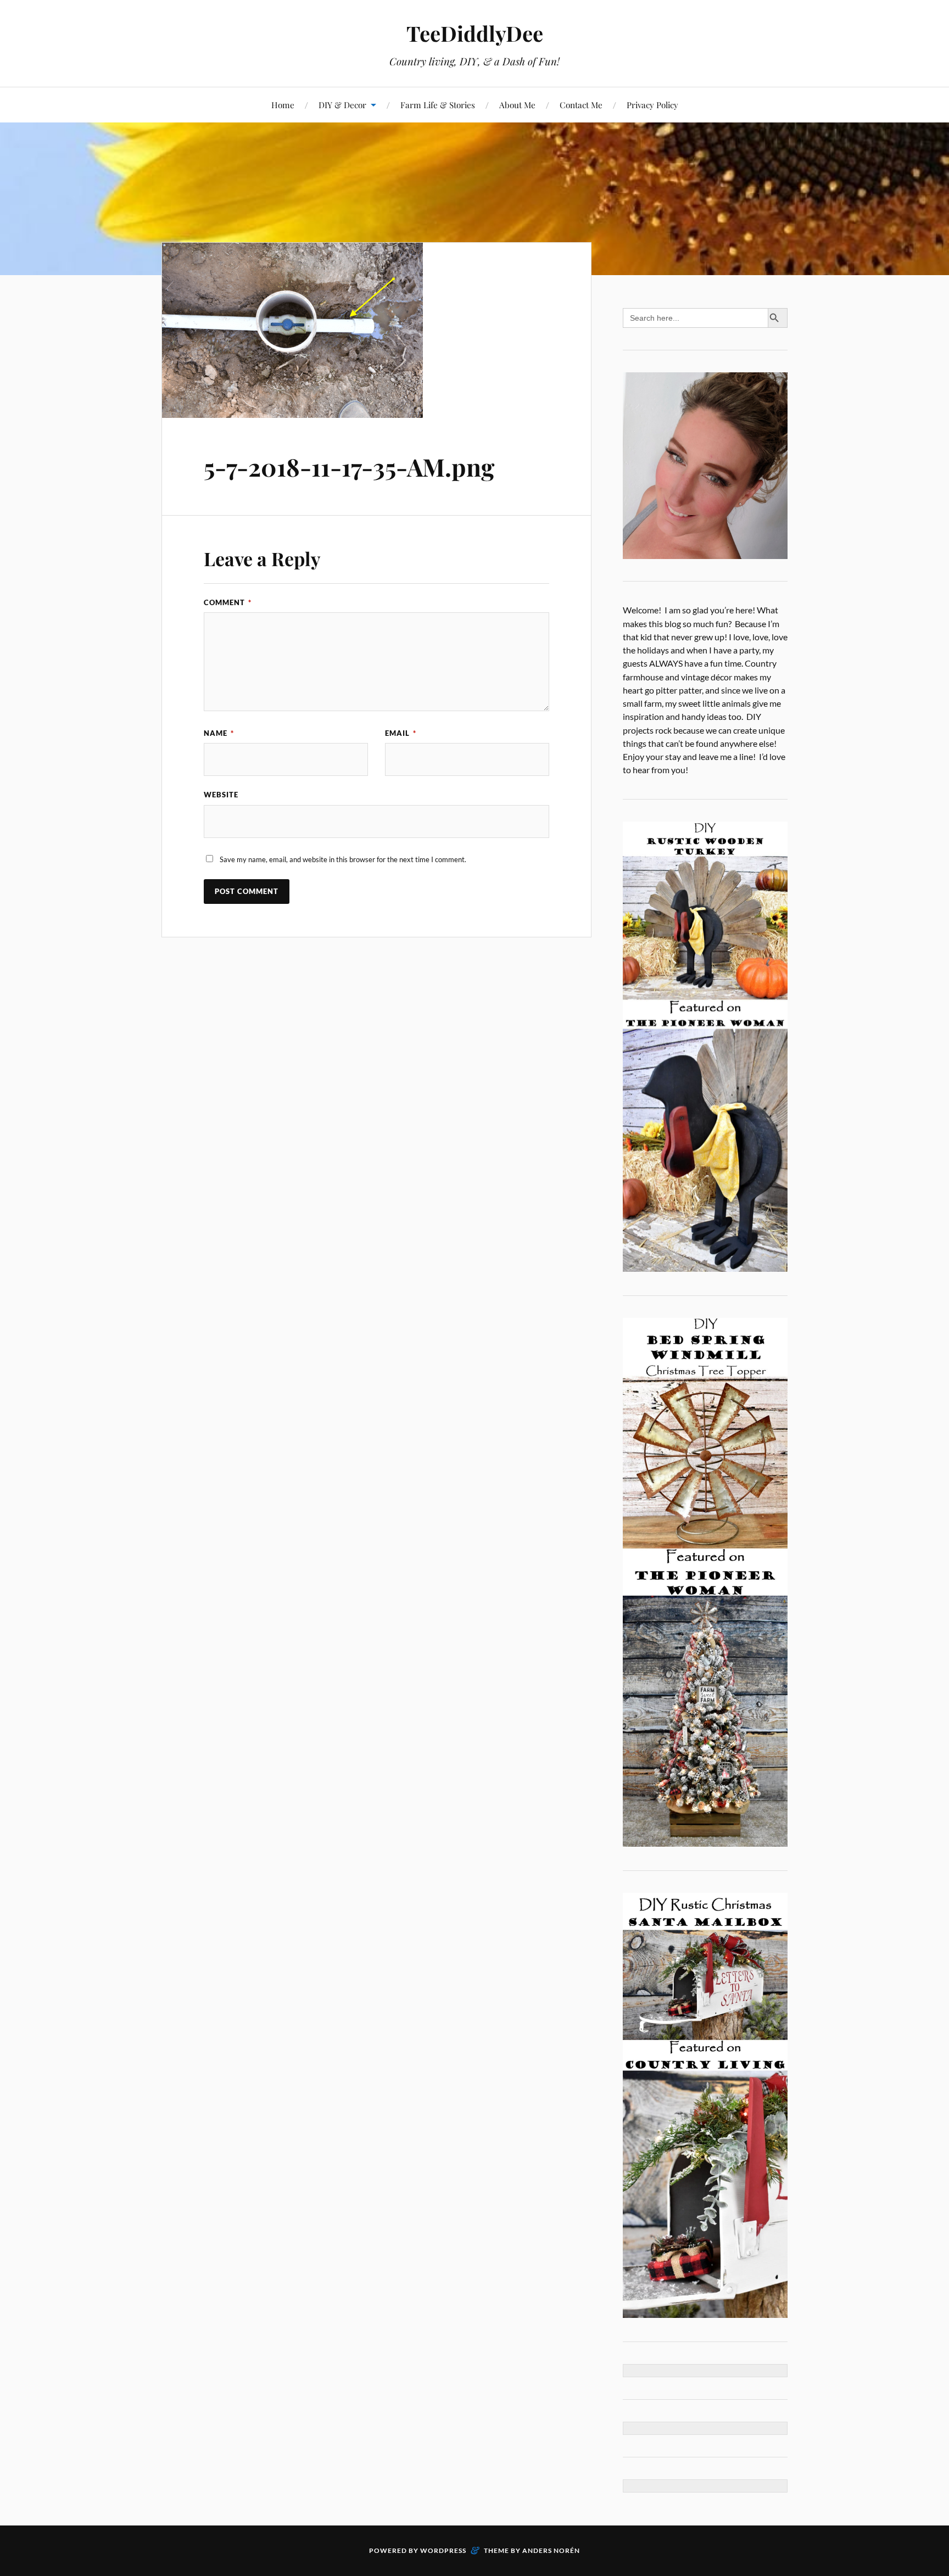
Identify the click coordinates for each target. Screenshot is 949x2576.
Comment (228, 602)
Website (221, 795)
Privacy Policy (652, 105)
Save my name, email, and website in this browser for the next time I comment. (343, 859)
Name (219, 733)
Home (283, 105)
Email (401, 733)
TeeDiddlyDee (475, 33)
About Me (517, 105)
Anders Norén (551, 2550)
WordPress (443, 2550)
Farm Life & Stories (438, 105)
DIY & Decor (342, 105)
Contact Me (581, 105)
